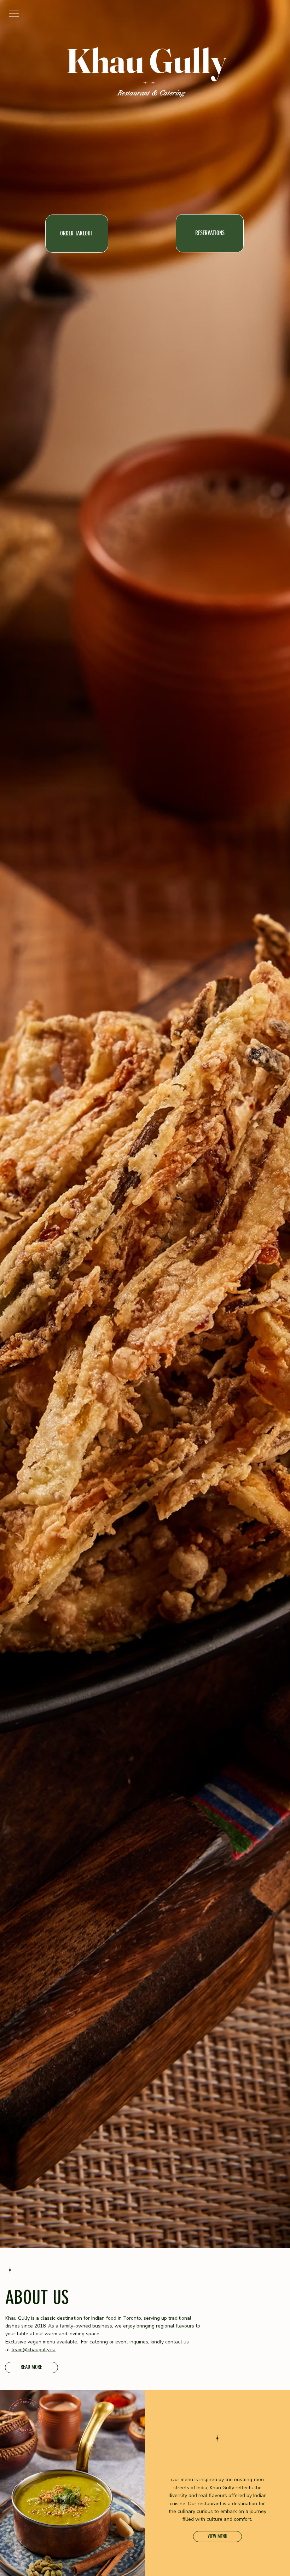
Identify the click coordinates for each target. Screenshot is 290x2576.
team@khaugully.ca (33, 2350)
